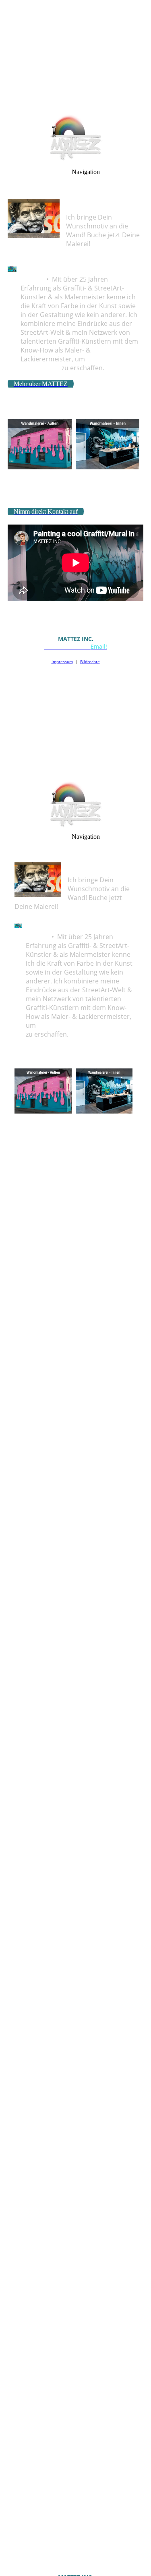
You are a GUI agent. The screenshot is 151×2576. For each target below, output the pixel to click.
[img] (75, 56)
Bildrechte (90, 662)
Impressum (62, 662)
